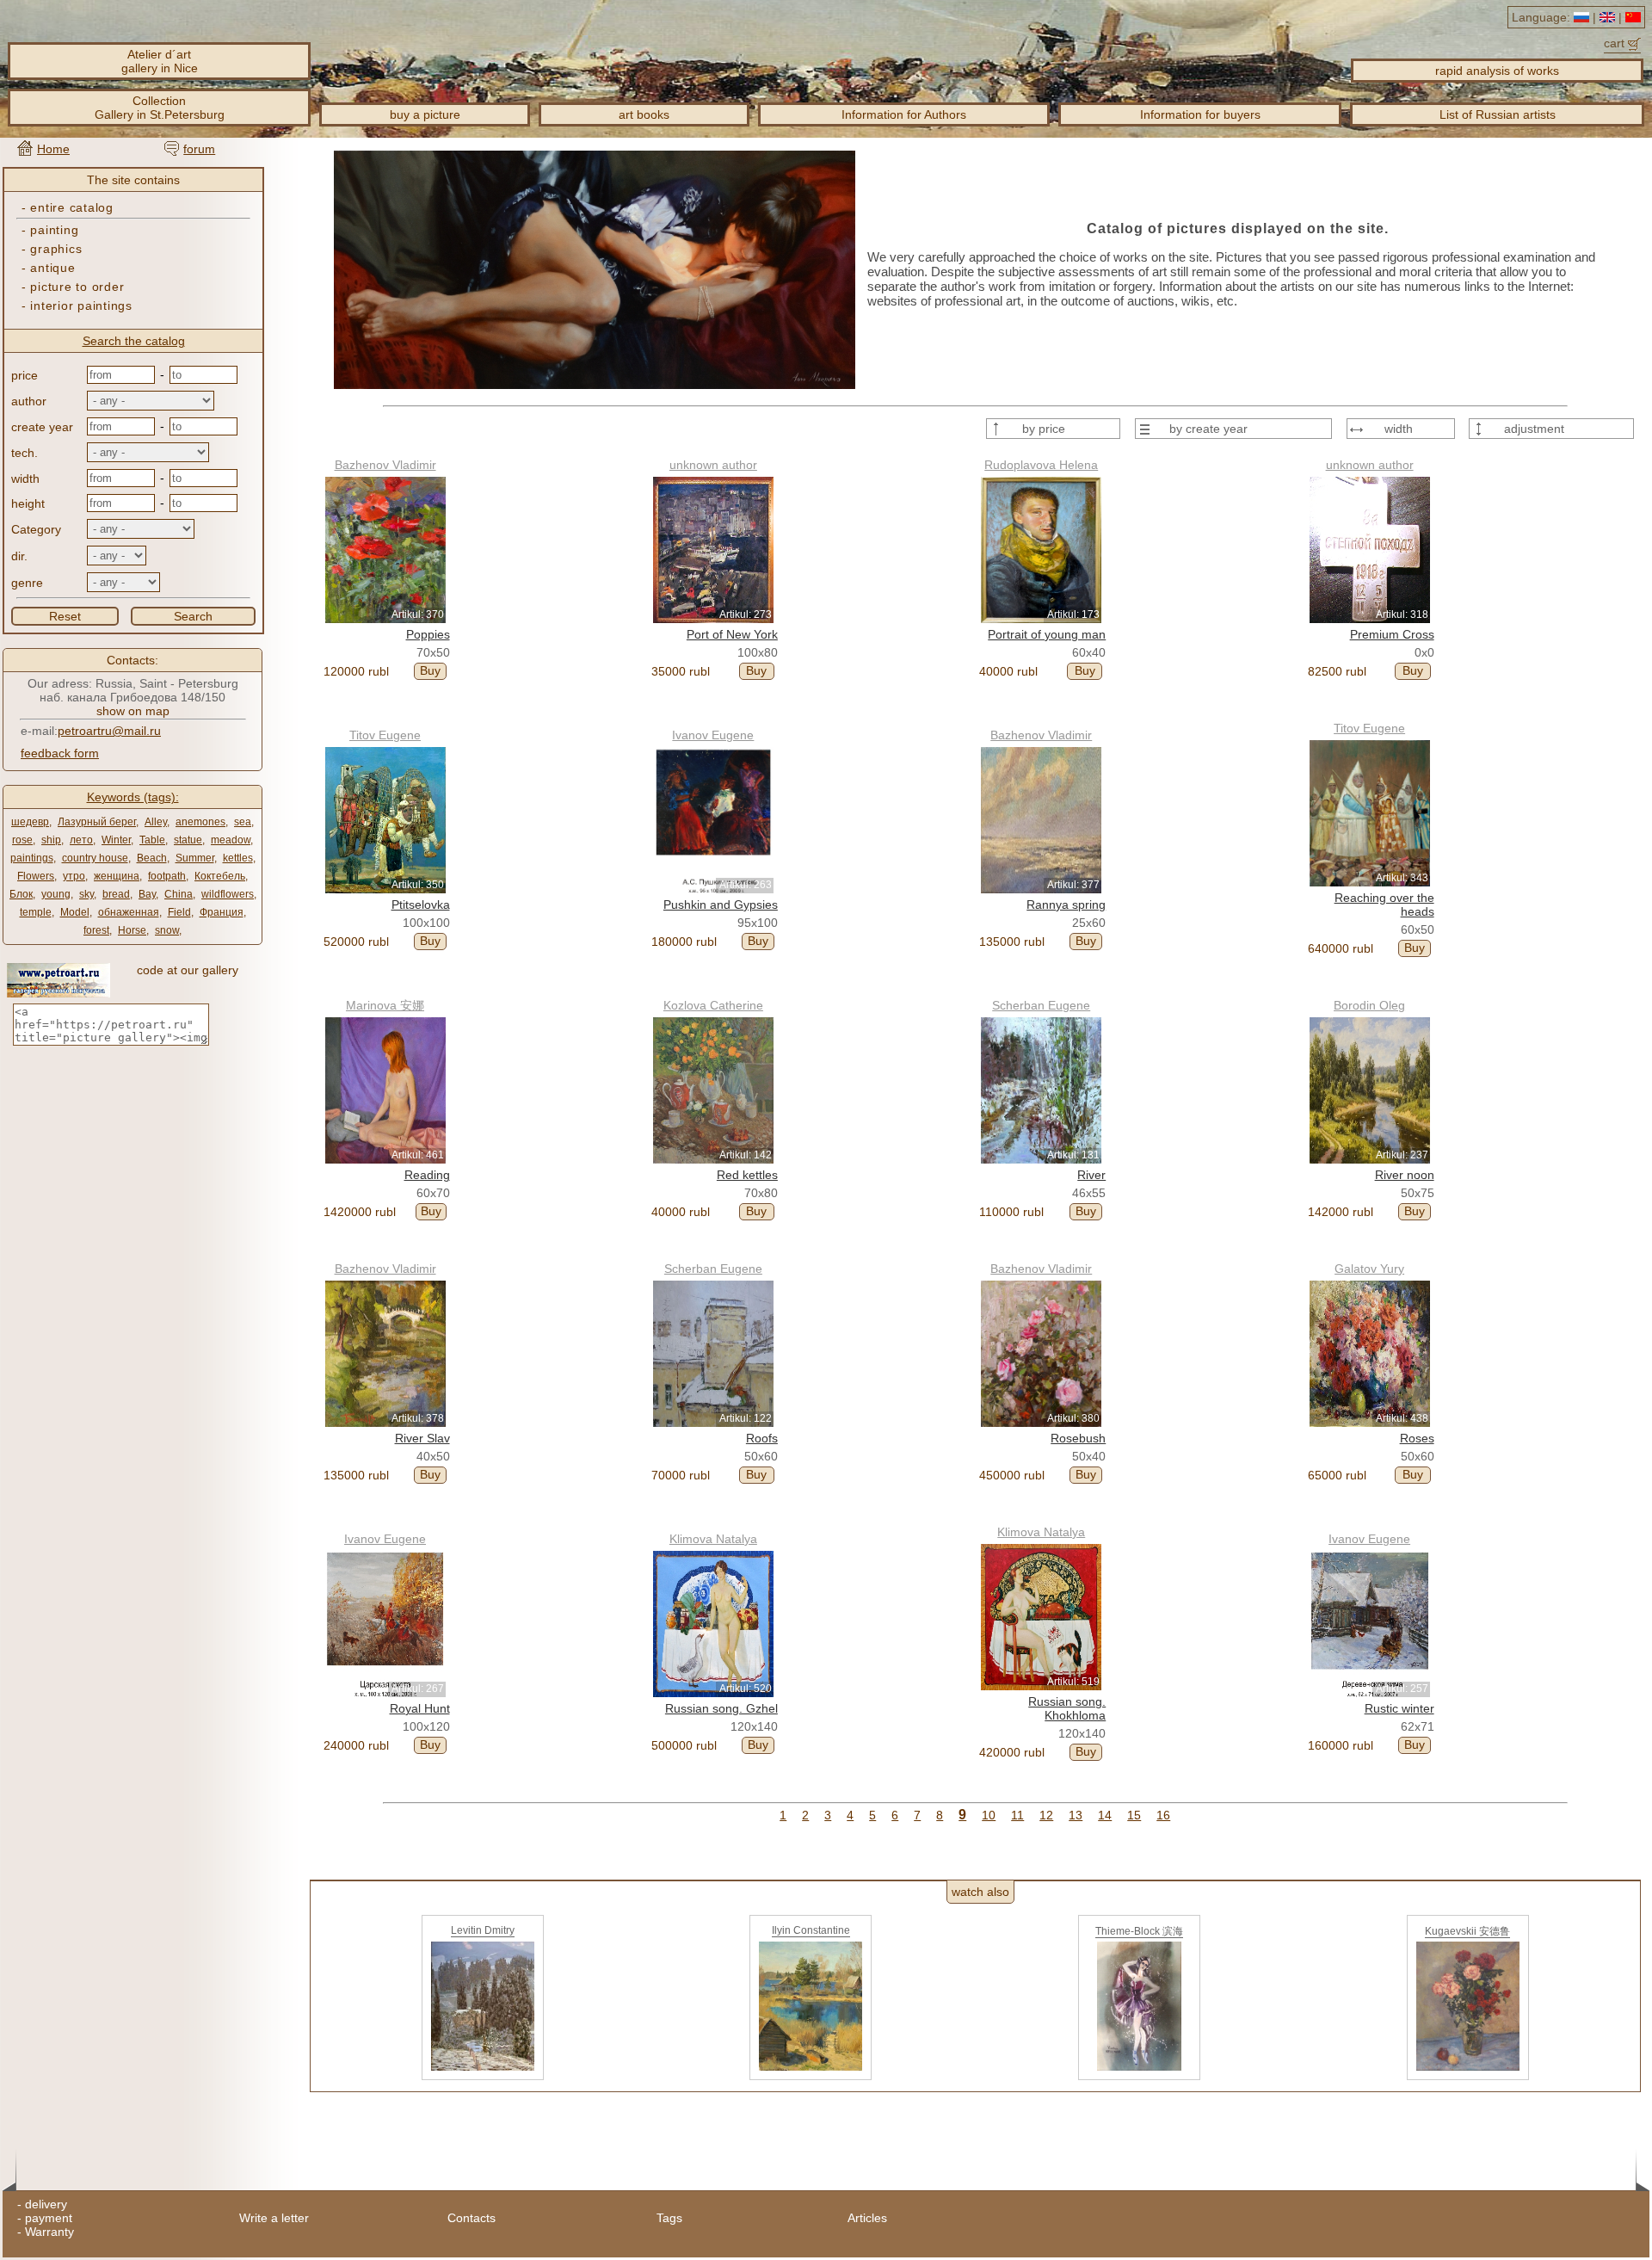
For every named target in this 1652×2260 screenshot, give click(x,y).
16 (1163, 1815)
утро (74, 876)
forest (96, 930)
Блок (21, 894)
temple (36, 912)
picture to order (77, 287)
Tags (669, 2218)
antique (52, 268)
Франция (222, 912)
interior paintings (81, 306)
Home (53, 149)
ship (51, 840)
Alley (156, 822)
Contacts (472, 2218)
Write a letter (274, 2218)
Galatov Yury (1369, 1269)
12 (1046, 1815)
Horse (132, 930)
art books (644, 114)
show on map (133, 711)
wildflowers (228, 894)
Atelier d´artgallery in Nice (160, 61)
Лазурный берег (97, 822)
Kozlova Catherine (713, 1005)
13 (1076, 1815)
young (56, 894)
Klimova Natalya (713, 1539)
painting (54, 230)
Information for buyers (1200, 114)
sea (243, 822)
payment (49, 2218)
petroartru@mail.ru (109, 731)
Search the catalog (134, 341)
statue (188, 840)
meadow (231, 840)
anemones (200, 822)
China (179, 894)
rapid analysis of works (1497, 71)
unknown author (713, 465)
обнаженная (129, 912)
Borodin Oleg (1369, 1005)
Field (179, 912)
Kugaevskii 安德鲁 (1467, 1931)
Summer (195, 858)
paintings (32, 858)
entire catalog (71, 207)
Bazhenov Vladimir (385, 465)
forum (199, 149)
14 (1105, 1815)
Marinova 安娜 (385, 1005)
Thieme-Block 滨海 (1139, 1931)
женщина (117, 876)
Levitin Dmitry (483, 1930)
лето (81, 840)
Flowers (36, 876)
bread (116, 894)
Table (152, 840)
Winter (116, 840)
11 (1017, 1815)
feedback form (60, 753)
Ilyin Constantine (811, 1930)
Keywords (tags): (133, 797)
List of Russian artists (1498, 114)
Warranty (49, 2232)
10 (989, 1815)
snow (167, 930)
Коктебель (220, 876)
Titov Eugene (385, 735)
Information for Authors (904, 114)
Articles (867, 2218)
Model (75, 912)
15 (1134, 1815)
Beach (152, 858)
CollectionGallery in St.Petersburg (160, 108)
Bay (147, 894)
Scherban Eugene (1041, 1005)
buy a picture (425, 114)
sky (86, 894)
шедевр (30, 822)
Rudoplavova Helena (1041, 465)
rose (22, 840)
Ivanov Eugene (713, 735)
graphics (56, 249)
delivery (46, 2204)
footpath (167, 876)
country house (95, 858)
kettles (238, 858)
